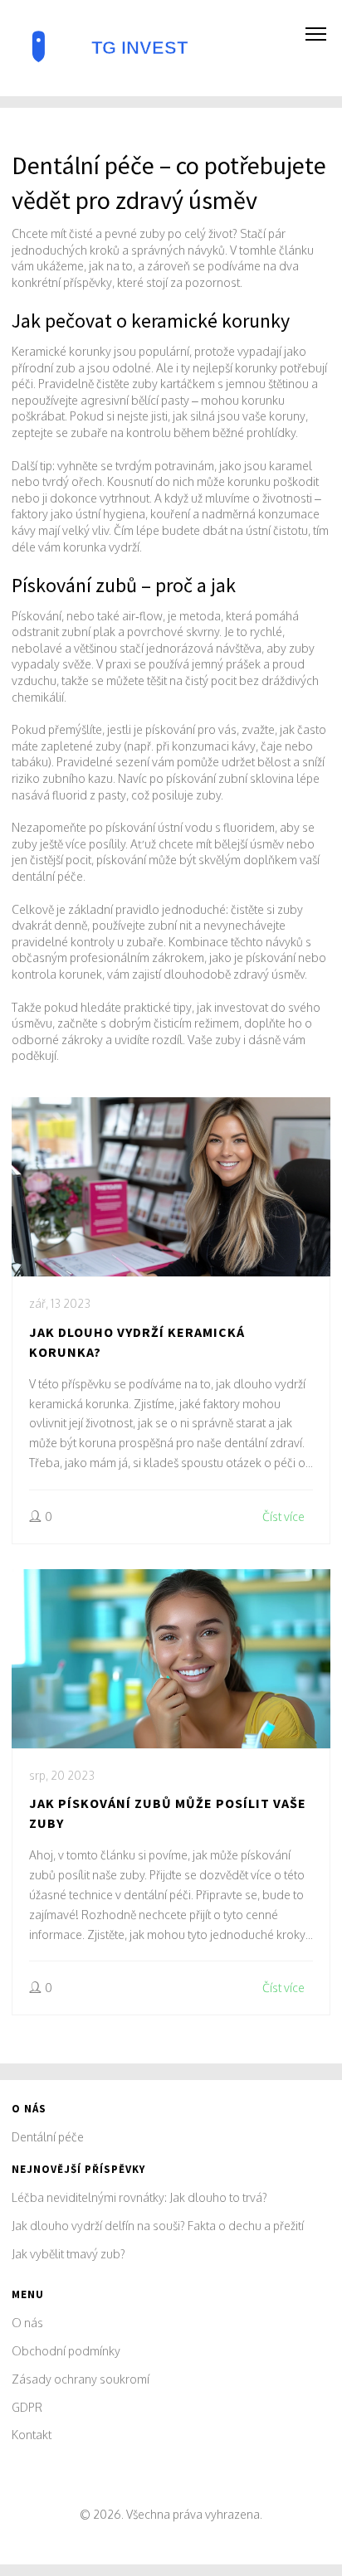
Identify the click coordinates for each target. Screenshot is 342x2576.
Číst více (283, 1516)
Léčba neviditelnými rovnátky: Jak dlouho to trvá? (139, 2197)
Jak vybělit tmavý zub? (68, 2254)
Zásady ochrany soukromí (81, 2379)
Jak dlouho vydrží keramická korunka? (137, 1342)
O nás (27, 2323)
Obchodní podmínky (66, 2351)
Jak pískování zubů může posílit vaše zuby (168, 1813)
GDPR (27, 2407)
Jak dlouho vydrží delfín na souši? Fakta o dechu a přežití (158, 2226)
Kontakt (32, 2435)
